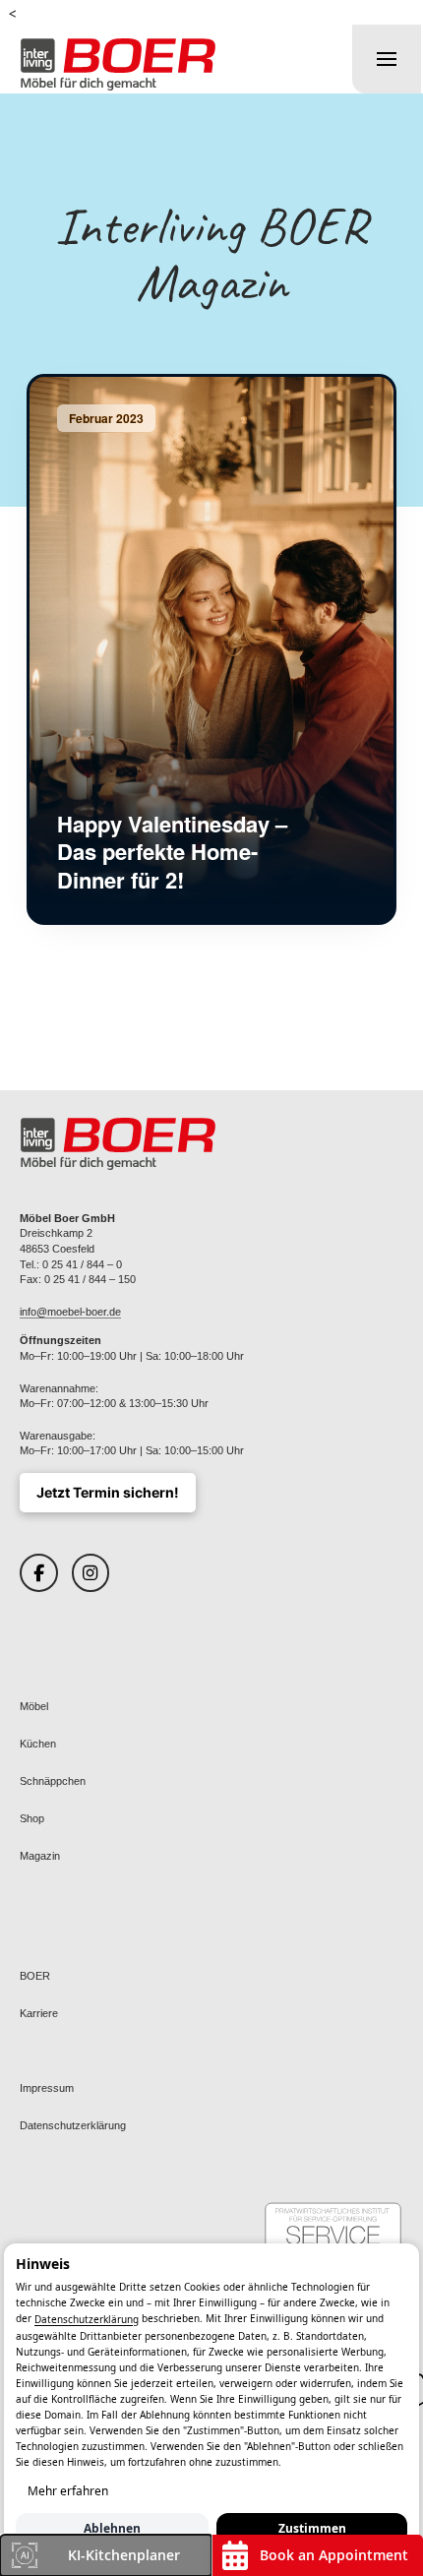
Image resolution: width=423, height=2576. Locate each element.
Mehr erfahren (68, 2491)
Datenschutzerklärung (87, 2320)
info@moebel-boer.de (70, 1312)
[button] (387, 59)
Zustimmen (312, 2528)
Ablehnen (112, 2528)
